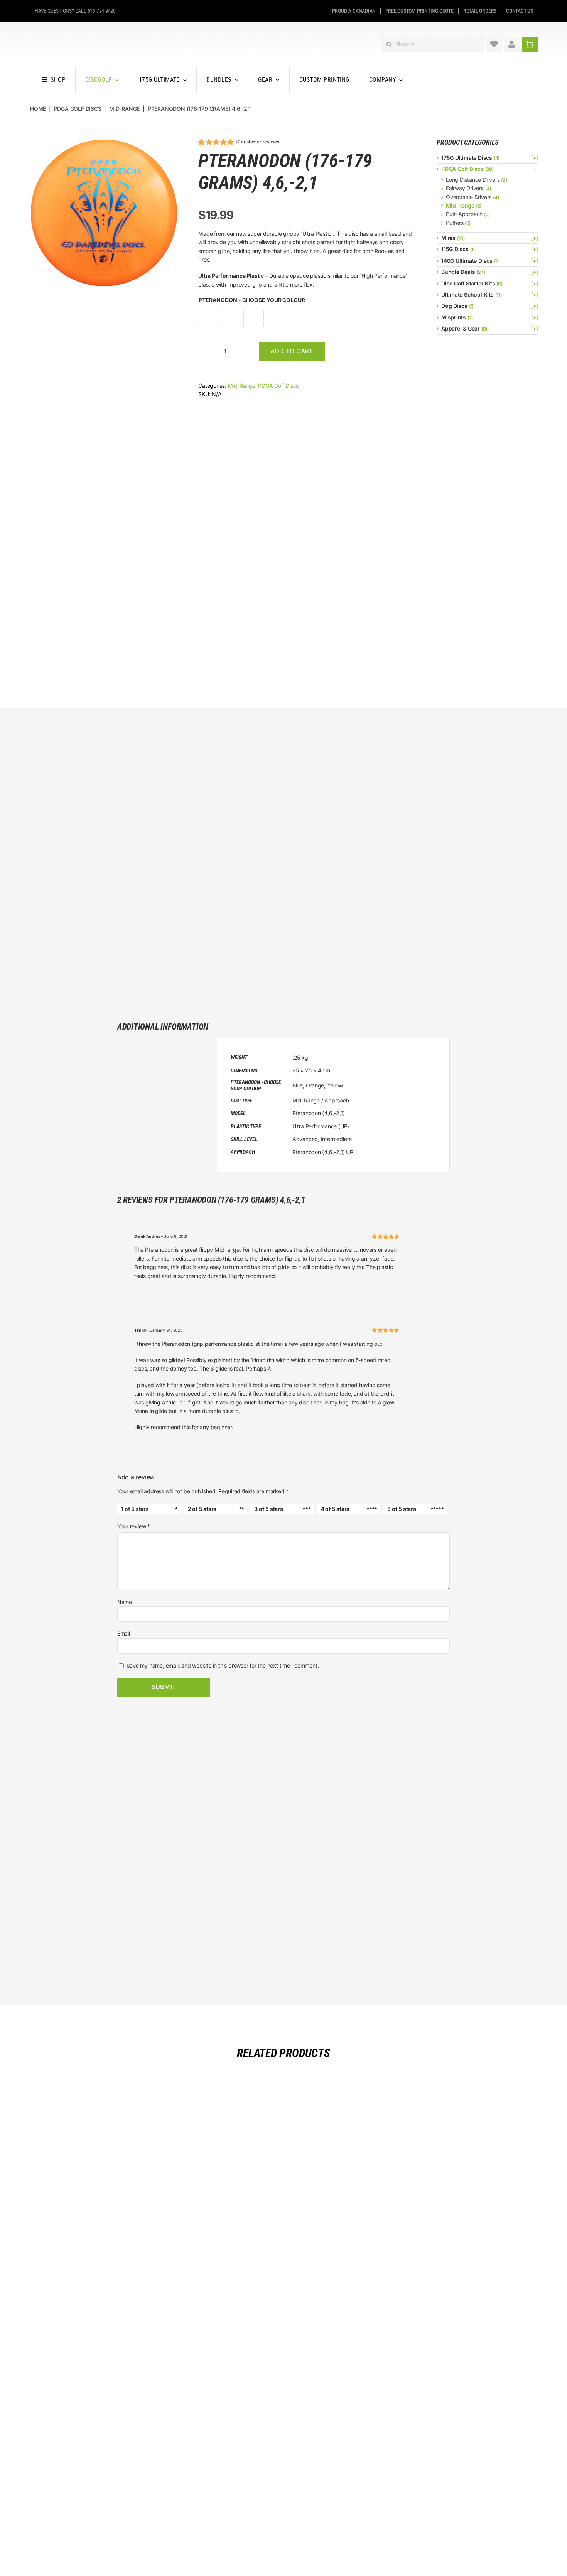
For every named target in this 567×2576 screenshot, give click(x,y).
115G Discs (455, 249)
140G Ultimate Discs (467, 261)
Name (125, 1602)
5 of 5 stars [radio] (402, 1509)
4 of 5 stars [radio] (335, 1509)
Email (124, 1633)
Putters (455, 223)
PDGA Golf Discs (278, 386)
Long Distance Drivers (473, 180)
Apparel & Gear (461, 328)
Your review (134, 1526)
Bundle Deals (458, 272)
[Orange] (231, 318)
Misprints (454, 317)
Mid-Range (242, 386)
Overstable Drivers (469, 197)
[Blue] (209, 318)
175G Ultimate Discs (467, 158)
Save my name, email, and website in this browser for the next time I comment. (223, 1665)
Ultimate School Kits (467, 295)
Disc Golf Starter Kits (468, 283)
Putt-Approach (464, 214)
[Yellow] (254, 318)
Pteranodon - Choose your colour (252, 300)
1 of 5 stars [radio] (135, 1509)
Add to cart (292, 351)
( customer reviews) (258, 142)
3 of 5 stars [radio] (268, 1509)
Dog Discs (454, 306)
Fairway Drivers (465, 188)
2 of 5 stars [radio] (202, 1509)
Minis (448, 238)
